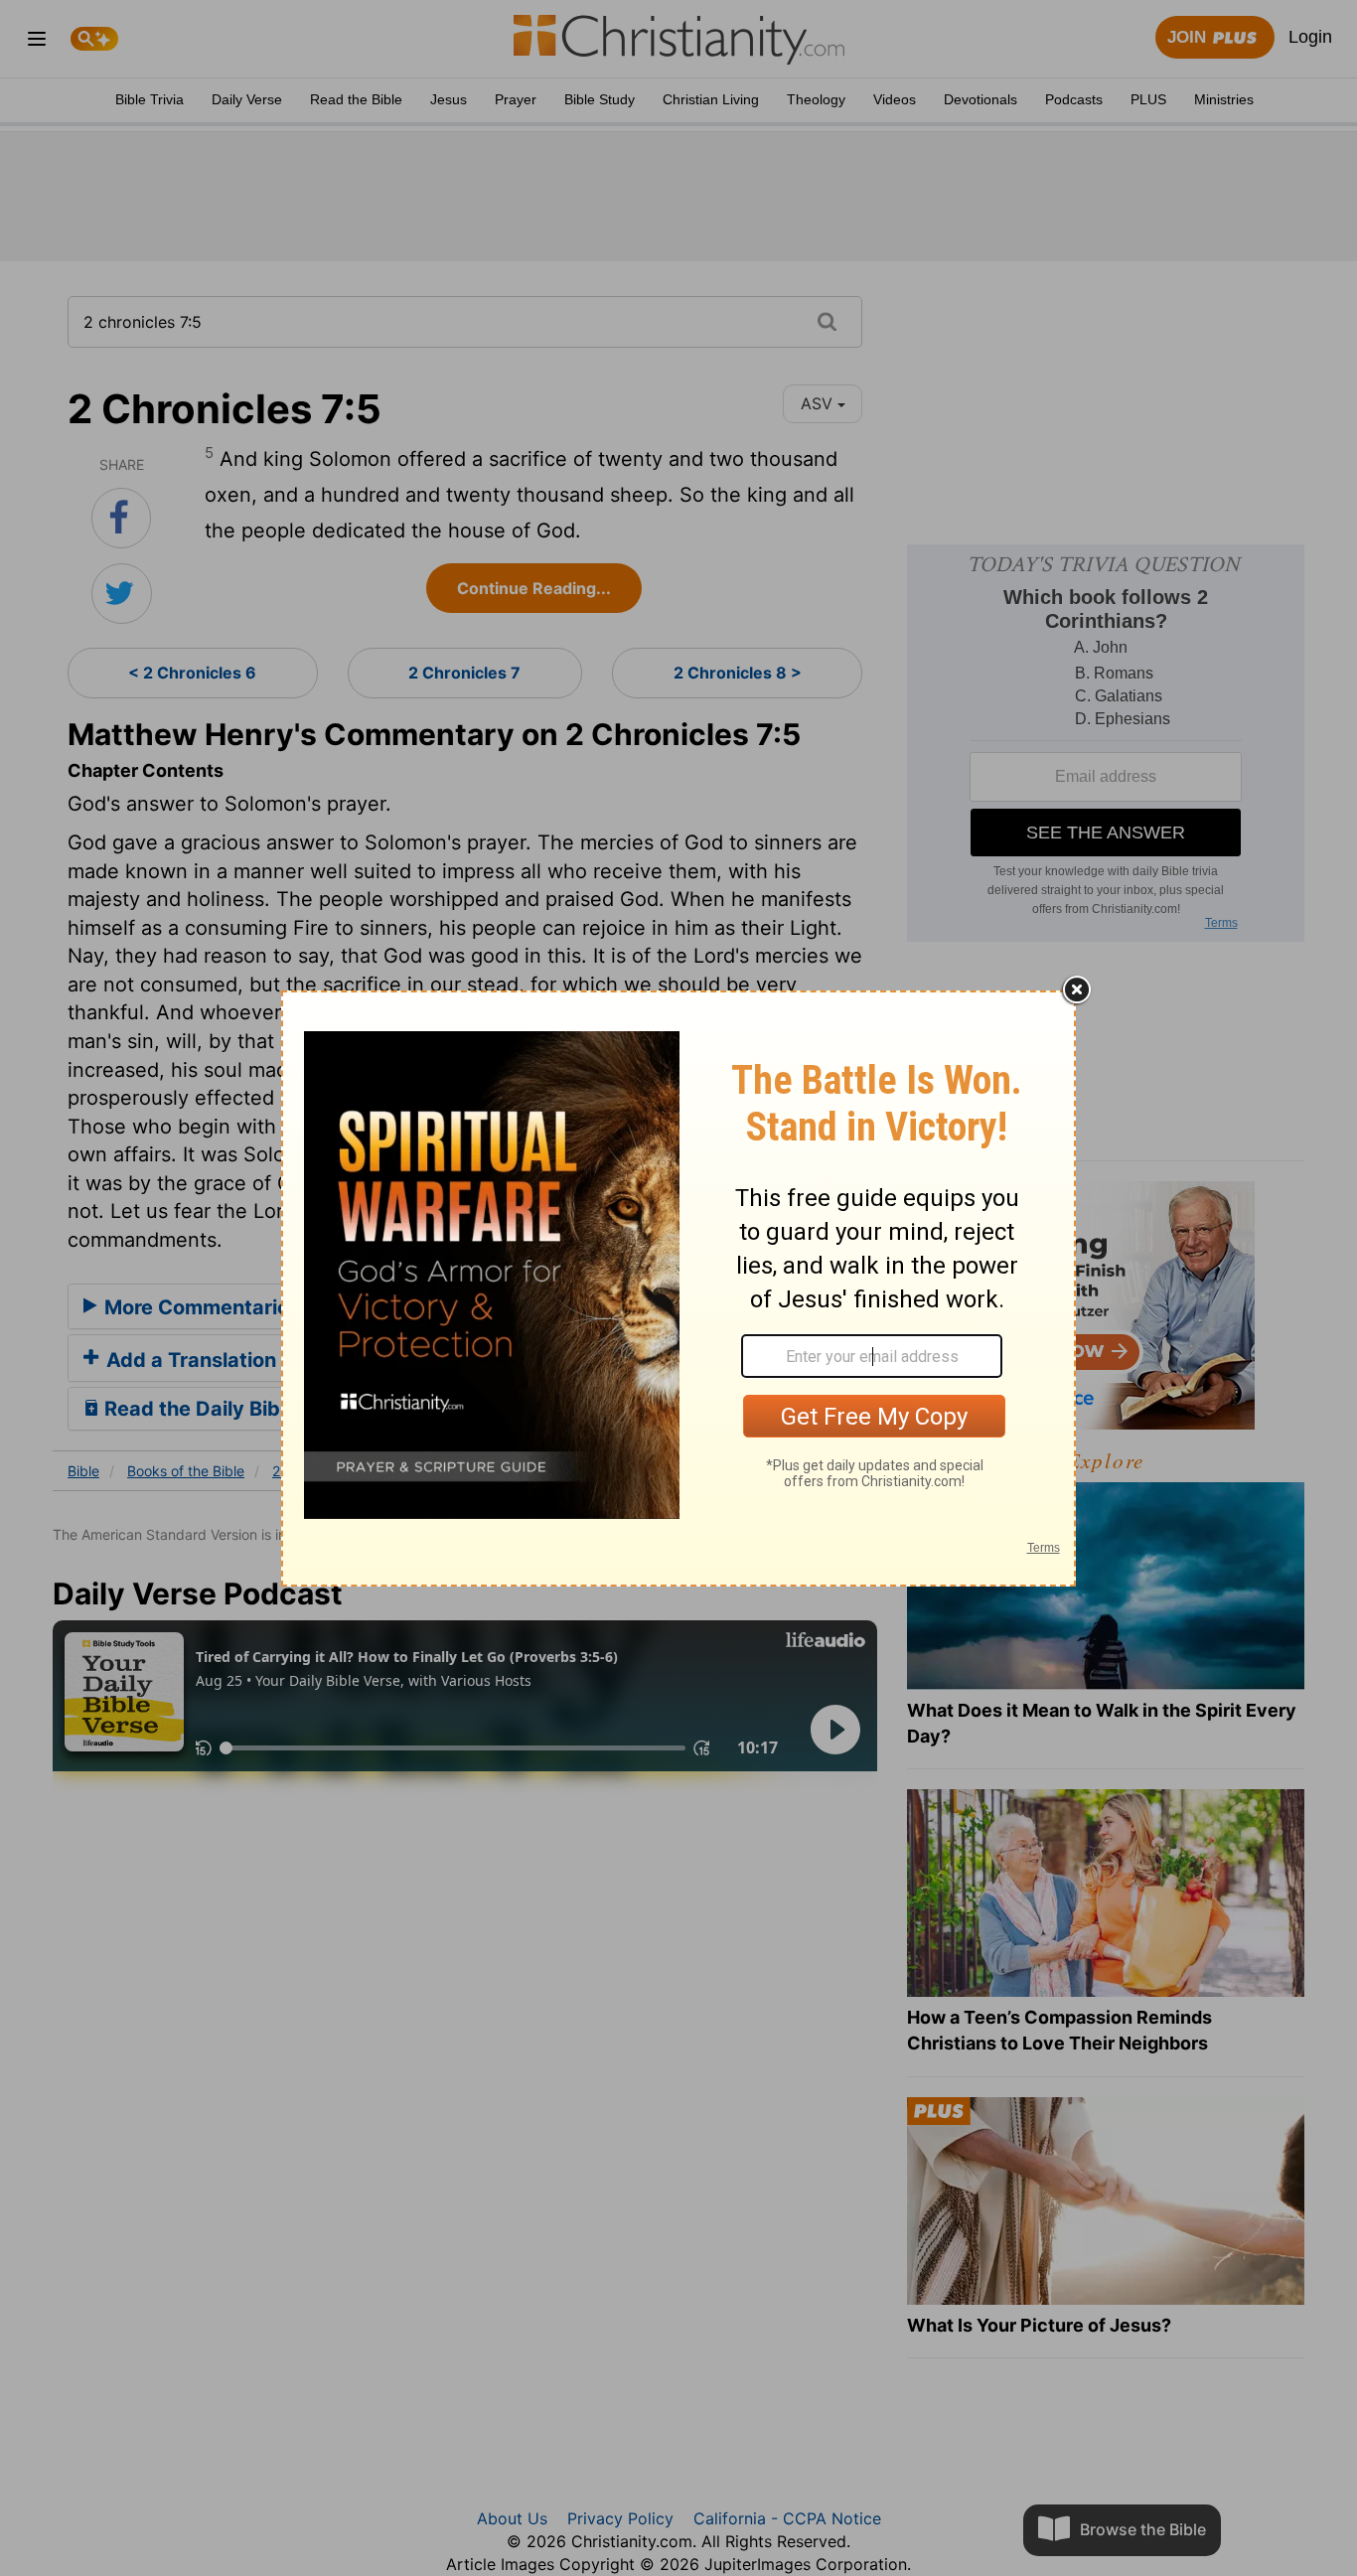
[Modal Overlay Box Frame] (678, 1288)
